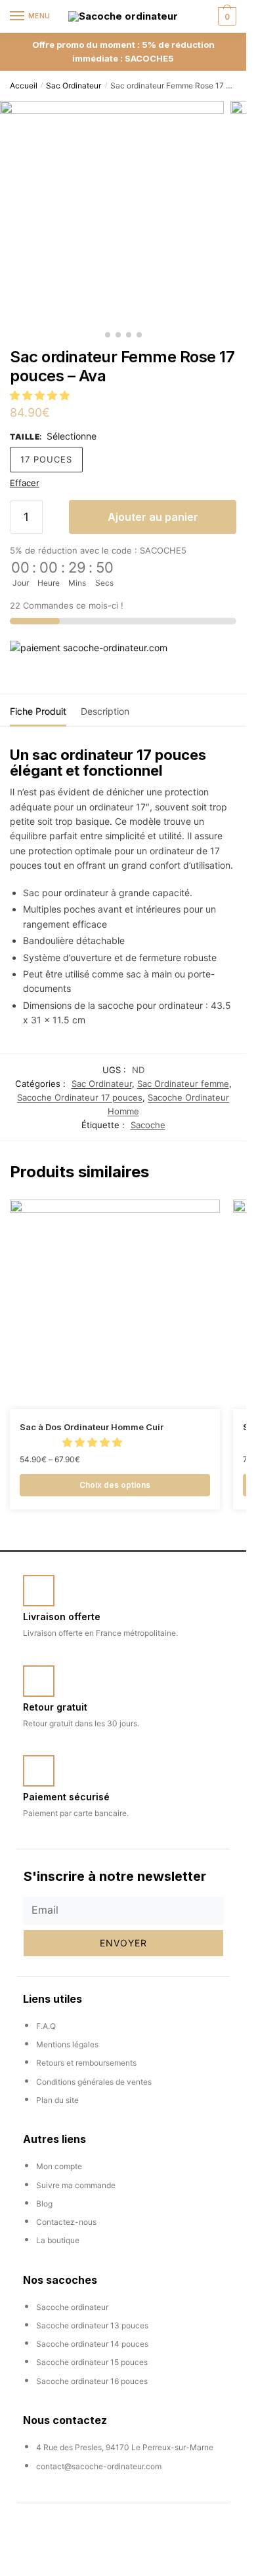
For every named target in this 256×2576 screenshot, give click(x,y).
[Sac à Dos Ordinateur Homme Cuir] (115, 1304)
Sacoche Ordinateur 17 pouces (80, 1097)
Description (105, 711)
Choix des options (115, 1485)
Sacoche (148, 1125)
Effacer (25, 483)
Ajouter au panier (153, 517)
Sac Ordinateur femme (183, 1084)
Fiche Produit (38, 711)
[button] (41, 395)
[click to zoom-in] (112, 213)
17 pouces (46, 459)
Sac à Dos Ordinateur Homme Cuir (92, 1427)
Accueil (24, 85)
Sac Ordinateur (74, 85)
